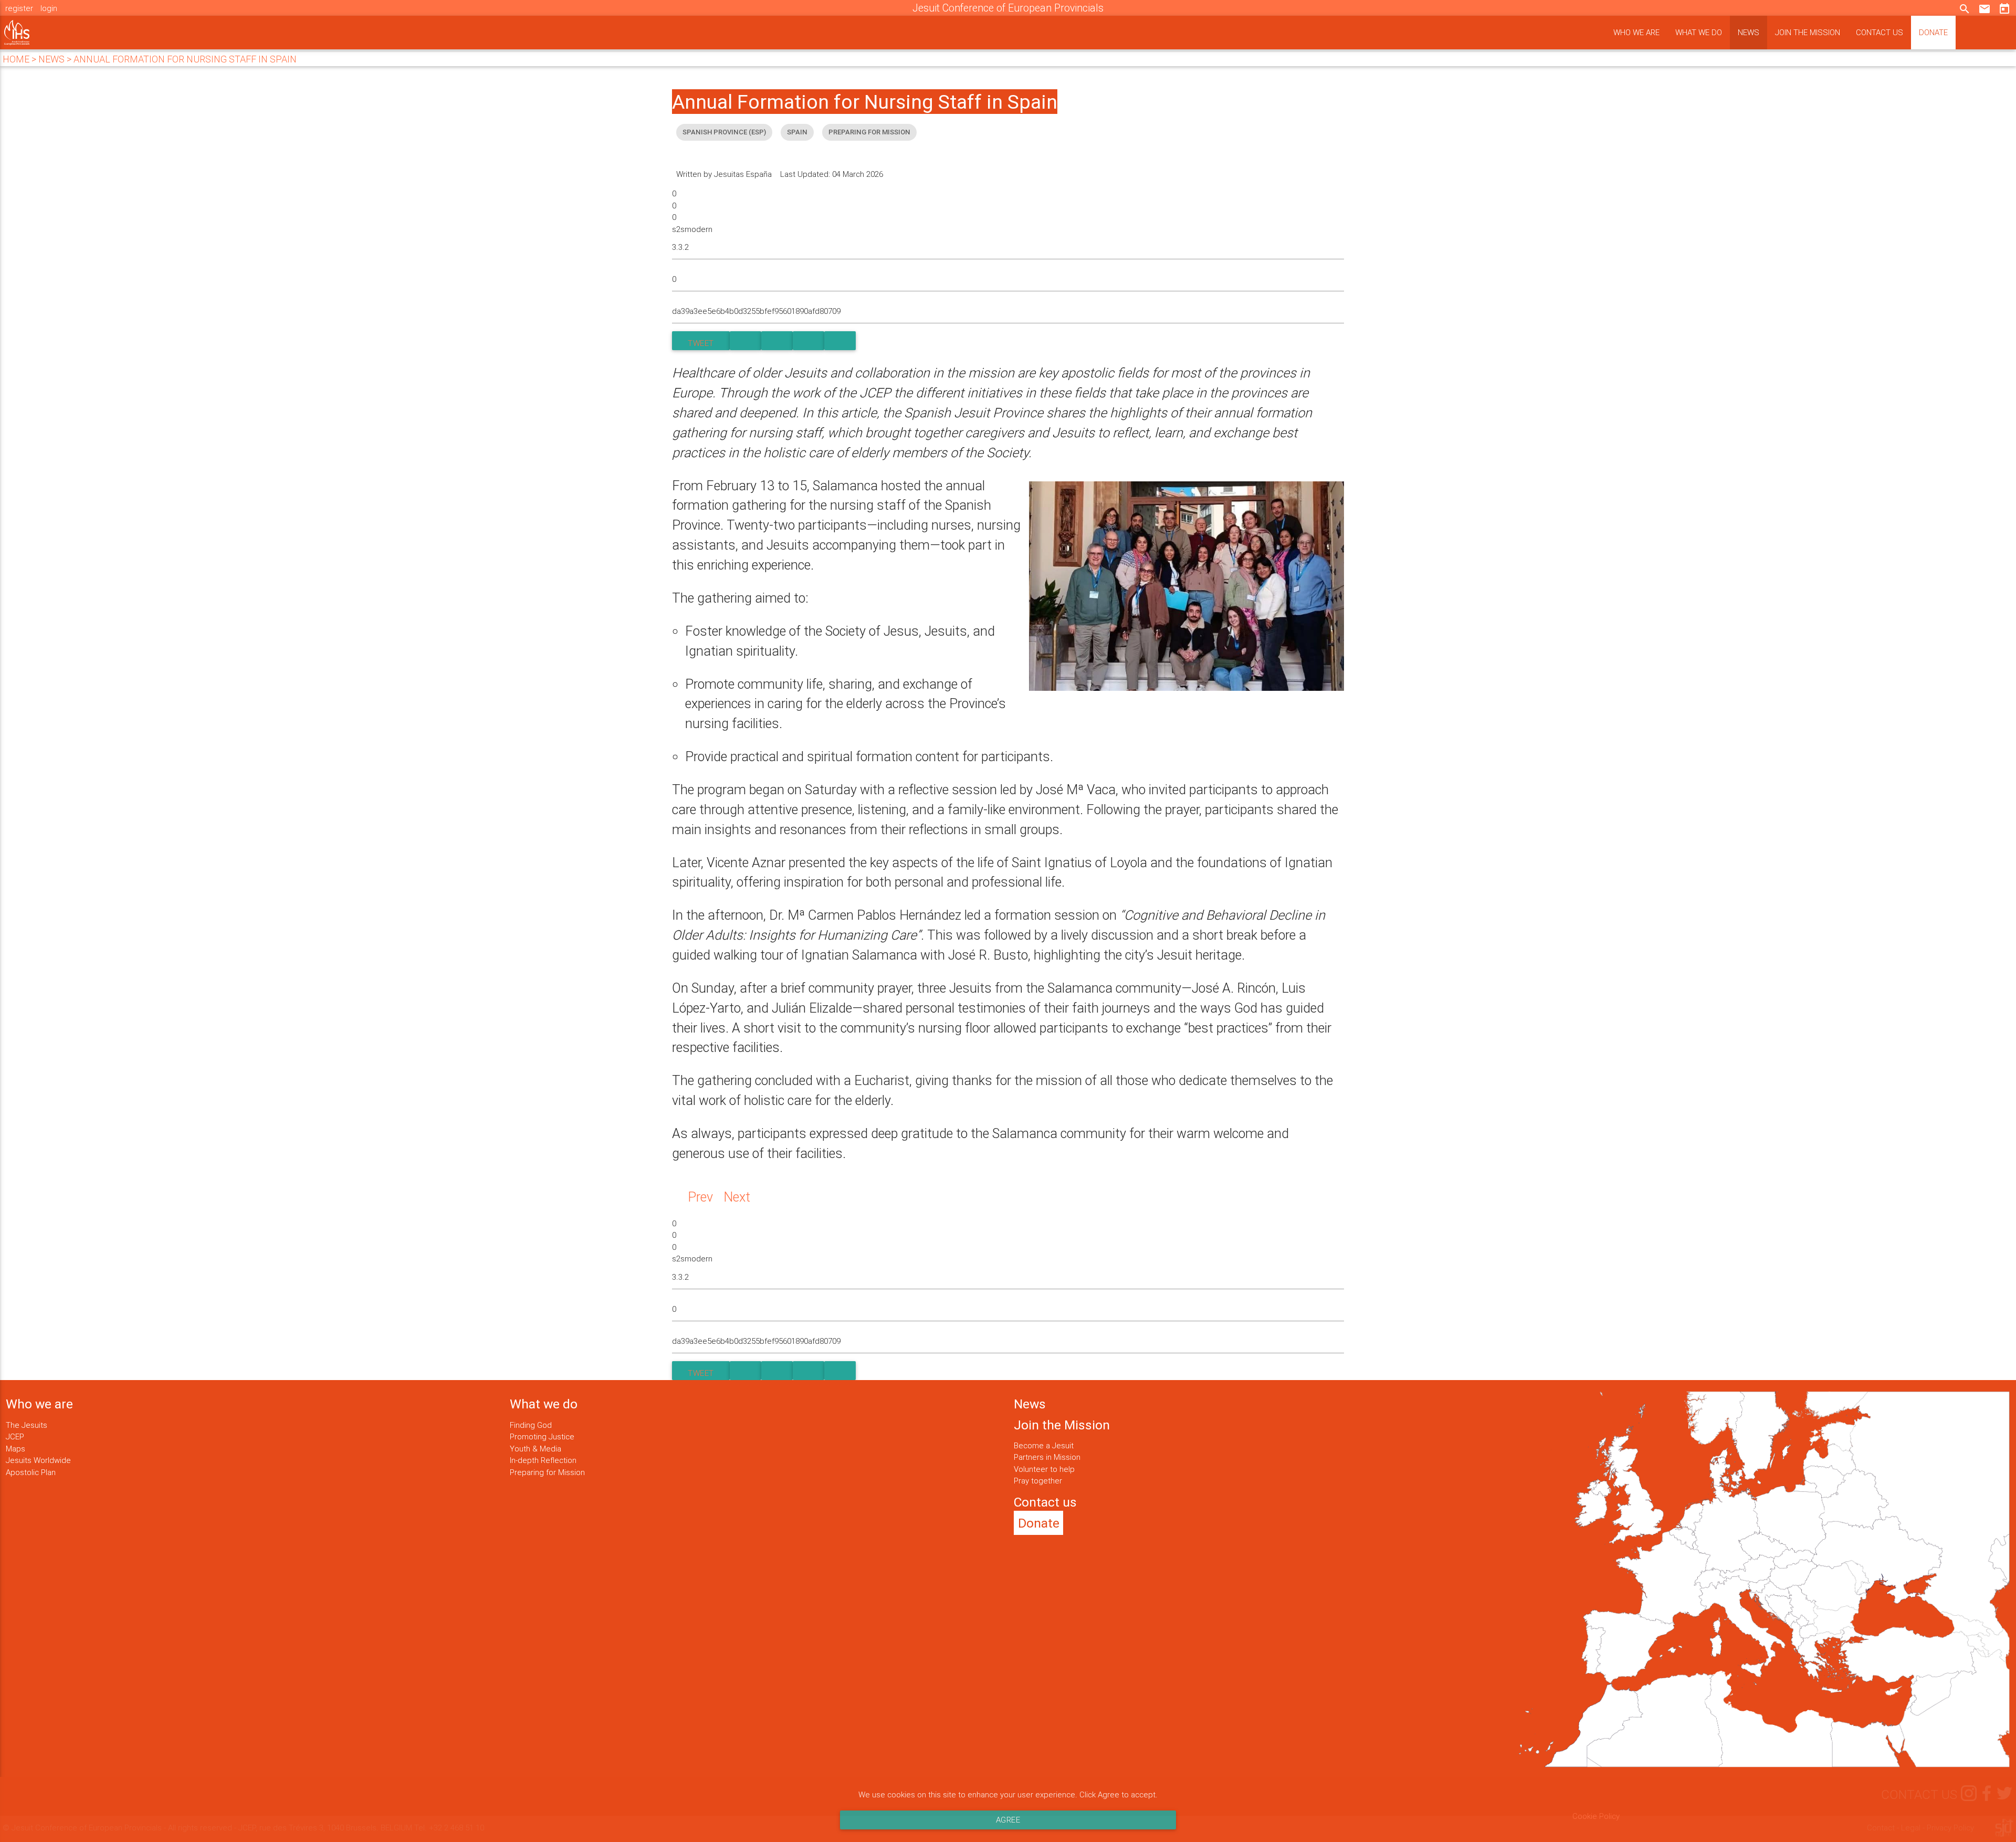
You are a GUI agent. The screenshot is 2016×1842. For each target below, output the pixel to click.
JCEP (15, 1436)
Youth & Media (535, 1449)
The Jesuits (27, 1425)
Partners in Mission (1047, 1457)
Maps (15, 1449)
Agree (1008, 1820)
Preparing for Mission (547, 1472)
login (49, 8)
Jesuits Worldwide (38, 1460)
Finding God (531, 1425)
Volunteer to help (1044, 1469)
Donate (1933, 32)
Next (737, 1197)
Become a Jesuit (1044, 1445)
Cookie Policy (1596, 1816)
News (1749, 32)
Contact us (1879, 32)
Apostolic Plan (31, 1472)
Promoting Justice (542, 1436)
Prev (700, 1197)
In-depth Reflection (543, 1460)
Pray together (1038, 1481)
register (19, 8)
